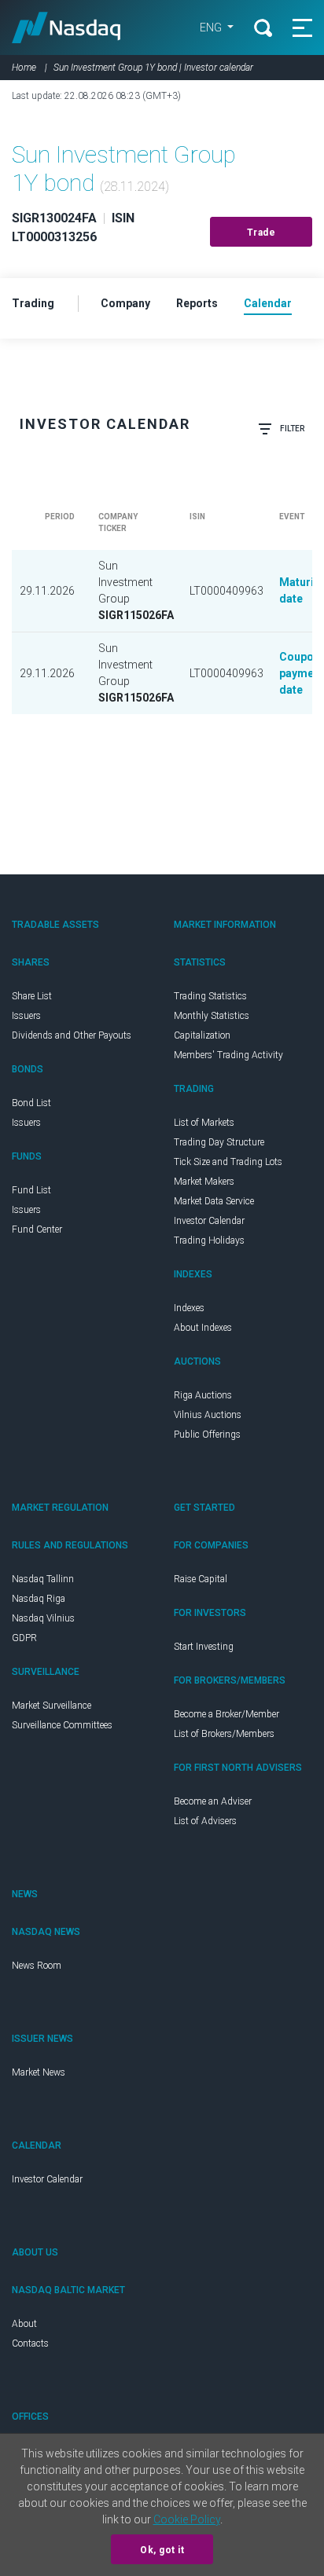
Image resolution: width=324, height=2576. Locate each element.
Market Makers (204, 1182)
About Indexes (203, 1328)
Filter (292, 429)
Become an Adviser (213, 1801)
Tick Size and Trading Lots (228, 1162)
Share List (32, 996)
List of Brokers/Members (224, 1734)
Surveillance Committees (62, 1725)
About (24, 2324)
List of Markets (204, 1123)
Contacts (30, 2343)
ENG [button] (212, 27)
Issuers (26, 1016)
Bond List (31, 1103)
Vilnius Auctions (208, 1415)
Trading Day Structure (219, 1142)
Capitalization (202, 1035)
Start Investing (204, 1647)
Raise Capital (201, 1579)
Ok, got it (162, 2550)
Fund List (31, 1190)
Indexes (189, 1308)
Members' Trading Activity (228, 1055)
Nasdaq (66, 27)
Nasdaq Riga (39, 1599)
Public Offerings (207, 1435)
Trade (261, 233)
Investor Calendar (209, 1221)
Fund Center (37, 1229)
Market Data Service (214, 1201)
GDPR (24, 1638)
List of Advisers (205, 1821)
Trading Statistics (210, 996)
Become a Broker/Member (226, 1714)
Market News (39, 2072)
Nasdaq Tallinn (43, 1579)
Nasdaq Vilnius (43, 1618)
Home (24, 68)
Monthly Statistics (212, 1016)
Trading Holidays (209, 1240)
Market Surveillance (52, 1706)
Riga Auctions (203, 1395)
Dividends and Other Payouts (72, 1035)
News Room (37, 1966)
